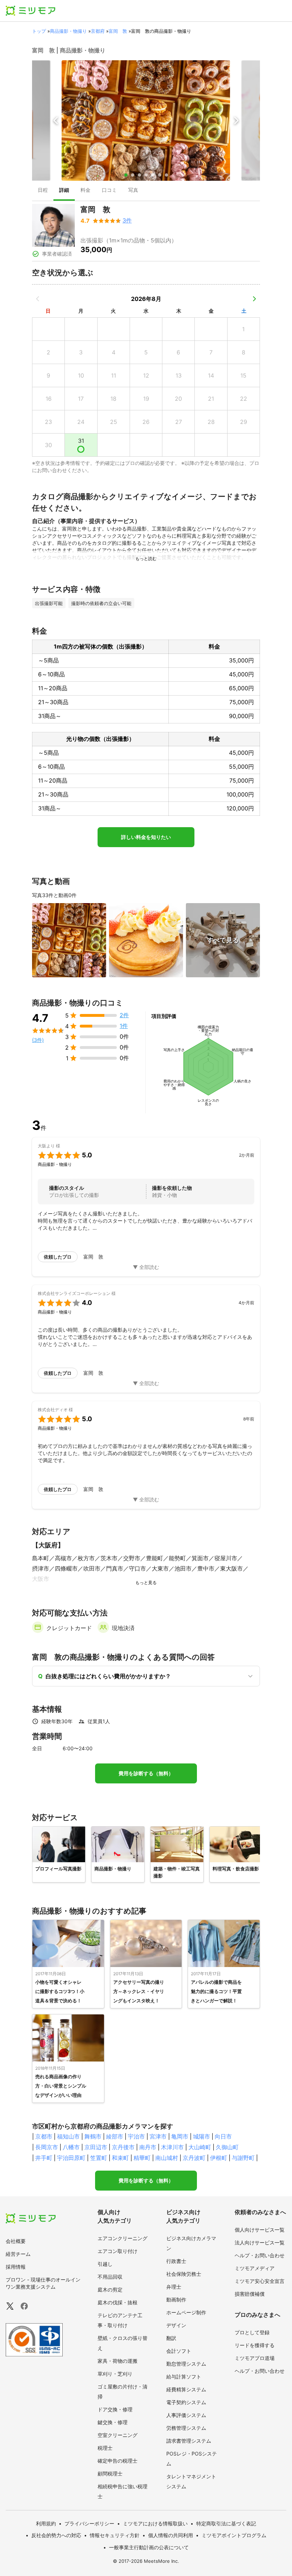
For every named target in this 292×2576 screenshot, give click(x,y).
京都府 (98, 31)
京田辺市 (96, 2147)
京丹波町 (194, 2158)
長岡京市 (47, 2147)
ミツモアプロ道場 (255, 2358)
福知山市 (68, 2136)
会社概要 (16, 2241)
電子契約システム (186, 2402)
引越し (105, 2264)
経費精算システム (186, 2389)
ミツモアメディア (255, 2268)
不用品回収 (110, 2277)
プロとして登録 (252, 2332)
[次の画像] (236, 121)
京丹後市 (123, 2147)
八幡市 (71, 2147)
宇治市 (136, 2136)
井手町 (44, 2158)
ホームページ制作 (186, 2312)
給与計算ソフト (184, 2377)
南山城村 (167, 2158)
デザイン (176, 2325)
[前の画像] (56, 121)
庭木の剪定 (110, 2290)
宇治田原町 (71, 2158)
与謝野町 (243, 2158)
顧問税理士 (110, 2473)
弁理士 (174, 2287)
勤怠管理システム (186, 2364)
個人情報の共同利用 (171, 2535)
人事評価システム (186, 2415)
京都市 (44, 2136)
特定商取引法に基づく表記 (226, 2523)
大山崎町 (200, 2147)
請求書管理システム (189, 2441)
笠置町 (99, 2158)
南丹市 (148, 2147)
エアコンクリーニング (122, 2238)
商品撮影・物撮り (68, 31)
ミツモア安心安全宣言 (260, 2281)
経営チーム (18, 2254)
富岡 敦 (118, 31)
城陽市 (202, 2136)
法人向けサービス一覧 (260, 2242)
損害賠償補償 (250, 2294)
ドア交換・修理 (115, 2409)
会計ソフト (179, 2351)
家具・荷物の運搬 (118, 2361)
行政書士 (176, 2261)
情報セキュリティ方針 (115, 2535)
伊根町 (219, 2158)
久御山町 (227, 2147)
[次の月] (254, 299)
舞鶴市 (93, 2136)
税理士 (105, 2448)
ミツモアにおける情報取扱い (155, 2523)
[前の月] (38, 299)
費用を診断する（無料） (146, 1773)
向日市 (223, 2136)
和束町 (120, 2158)
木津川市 (172, 2147)
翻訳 (171, 2338)
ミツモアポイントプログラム (234, 2535)
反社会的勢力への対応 (56, 2535)
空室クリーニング (118, 2435)
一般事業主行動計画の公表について (149, 2547)
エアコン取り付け (118, 2251)
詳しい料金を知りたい (146, 837)
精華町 (142, 2158)
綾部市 (115, 2136)
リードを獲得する (255, 2345)
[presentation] (43, 191)
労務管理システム (186, 2428)
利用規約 (46, 2523)
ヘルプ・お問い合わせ (260, 2255)
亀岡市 (180, 2136)
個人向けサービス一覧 (260, 2230)
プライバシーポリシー (89, 2523)
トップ (39, 31)
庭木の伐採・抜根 (118, 2302)
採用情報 (16, 2267)
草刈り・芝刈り (115, 2374)
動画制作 (176, 2300)
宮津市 (158, 2136)
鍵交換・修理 (113, 2422)
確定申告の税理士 (118, 2461)
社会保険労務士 (184, 2274)
